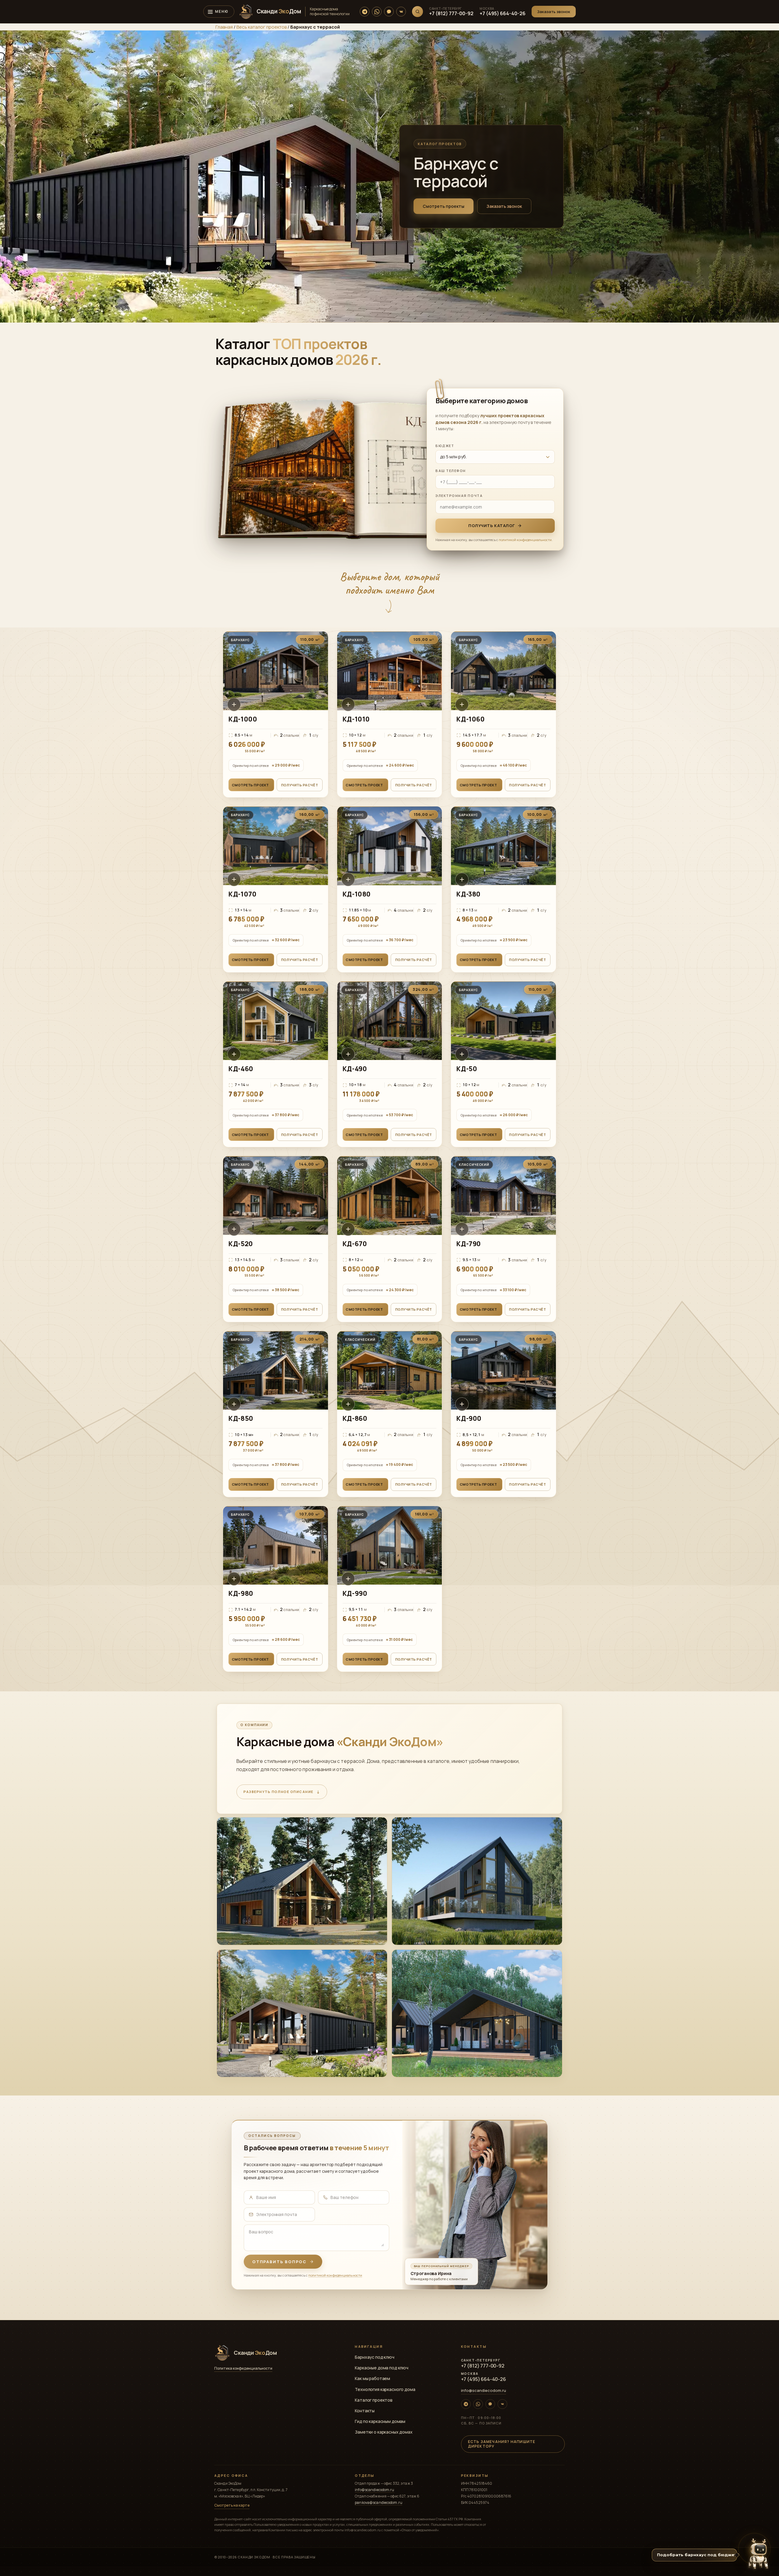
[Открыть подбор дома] (758, 2554)
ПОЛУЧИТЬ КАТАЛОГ (491, 526)
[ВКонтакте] (401, 12)
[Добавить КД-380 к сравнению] (462, 879)
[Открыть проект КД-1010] (390, 714)
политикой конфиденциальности (525, 540)
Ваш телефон (451, 471)
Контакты (365, 2411)
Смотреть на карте (232, 2505)
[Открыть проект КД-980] (276, 1589)
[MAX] (389, 12)
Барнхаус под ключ (375, 2357)
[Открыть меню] (219, 12)
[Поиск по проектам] (417, 12)
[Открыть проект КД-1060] (503, 714)
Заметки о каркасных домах (384, 2432)
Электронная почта (459, 496)
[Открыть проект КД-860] (390, 1414)
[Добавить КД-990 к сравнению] (348, 1579)
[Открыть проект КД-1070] (276, 889)
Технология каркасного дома (385, 2389)
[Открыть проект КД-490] (390, 1064)
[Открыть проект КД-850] (276, 1414)
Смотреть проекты (444, 206)
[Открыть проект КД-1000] (276, 714)
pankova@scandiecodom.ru (379, 2503)
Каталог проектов (374, 2400)
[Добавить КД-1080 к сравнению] (348, 879)
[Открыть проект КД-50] (503, 1064)
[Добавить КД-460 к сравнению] (234, 1054)
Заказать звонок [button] (504, 206)
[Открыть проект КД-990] (390, 1589)
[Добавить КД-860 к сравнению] (348, 1404)
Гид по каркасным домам (380, 2421)
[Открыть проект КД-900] (503, 1414)
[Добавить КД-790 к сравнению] (462, 1229)
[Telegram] (365, 12)
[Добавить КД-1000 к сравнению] (234, 704)
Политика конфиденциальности (243, 2368)
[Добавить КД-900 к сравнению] (462, 1404)
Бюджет (445, 446)
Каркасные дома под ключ (382, 2368)
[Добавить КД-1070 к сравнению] (234, 879)
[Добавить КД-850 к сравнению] (234, 1404)
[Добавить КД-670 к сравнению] (348, 1229)
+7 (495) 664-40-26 (503, 13)
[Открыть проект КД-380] (503, 889)
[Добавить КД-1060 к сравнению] (462, 704)
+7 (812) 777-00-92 (451, 13)
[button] (554, 12)
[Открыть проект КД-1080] (390, 889)
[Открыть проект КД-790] (503, 1239)
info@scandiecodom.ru (484, 2390)
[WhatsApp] (377, 12)
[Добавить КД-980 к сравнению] (234, 1579)
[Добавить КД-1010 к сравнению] (348, 704)
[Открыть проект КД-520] (276, 1239)
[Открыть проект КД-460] (276, 1064)
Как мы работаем (372, 2378)
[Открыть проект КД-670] (390, 1239)
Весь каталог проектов (262, 27)
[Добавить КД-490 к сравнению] (348, 1054)
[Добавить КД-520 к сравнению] (234, 1229)
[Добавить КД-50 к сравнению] (462, 1054)
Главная (224, 27)
